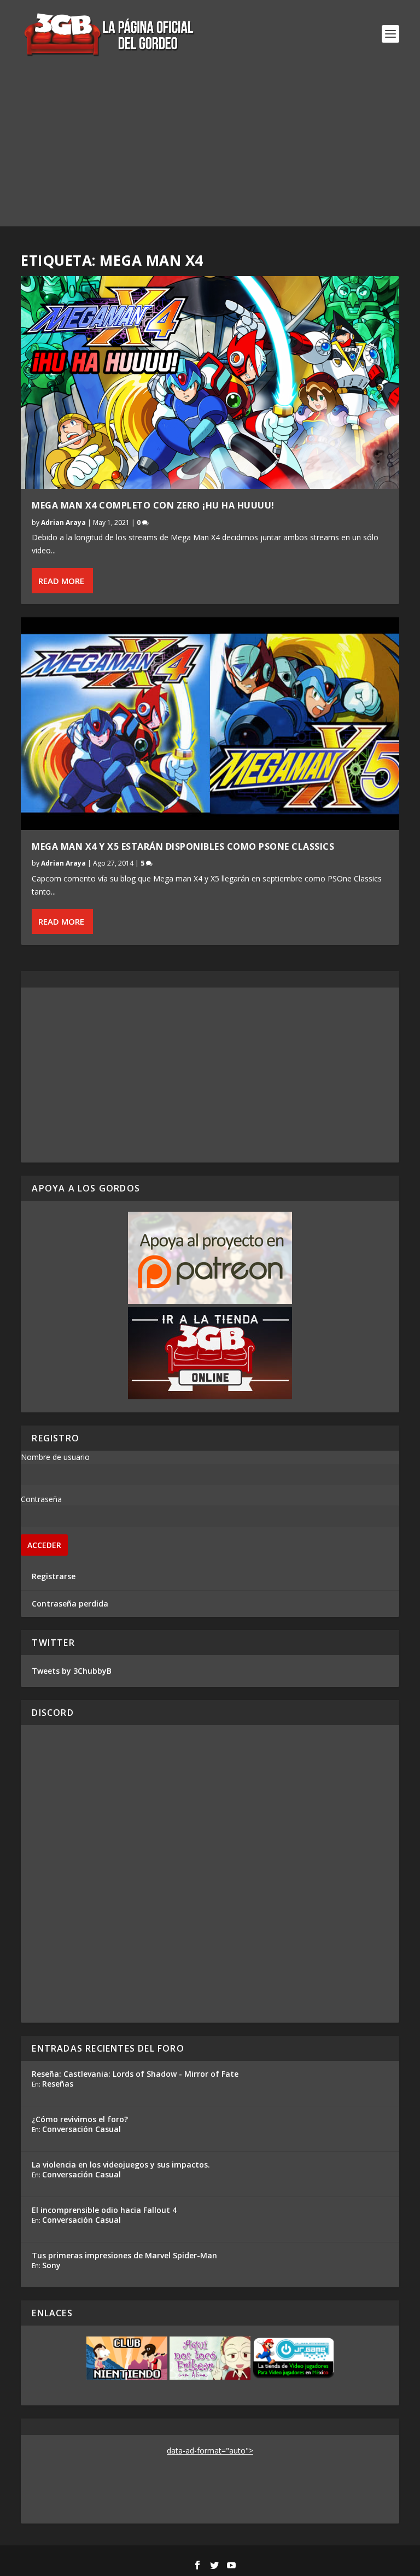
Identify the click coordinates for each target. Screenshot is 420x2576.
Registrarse (54, 1576)
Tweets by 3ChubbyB (72, 1671)
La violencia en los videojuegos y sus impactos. (121, 2165)
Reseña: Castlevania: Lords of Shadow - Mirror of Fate (135, 2074)
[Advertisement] (210, 150)
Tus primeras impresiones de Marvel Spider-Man (124, 2255)
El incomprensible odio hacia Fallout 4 (104, 2210)
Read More (61, 581)
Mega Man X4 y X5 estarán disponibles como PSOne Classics (183, 846)
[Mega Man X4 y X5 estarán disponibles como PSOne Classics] (210, 724)
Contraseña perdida (70, 1604)
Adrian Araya (63, 522)
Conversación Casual (81, 2129)
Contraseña (41, 1499)
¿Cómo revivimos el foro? (80, 2119)
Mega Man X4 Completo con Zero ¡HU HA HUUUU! (153, 505)
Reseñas (58, 2084)
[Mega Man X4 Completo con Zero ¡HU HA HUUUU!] (210, 382)
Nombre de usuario (55, 1457)
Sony (51, 2265)
